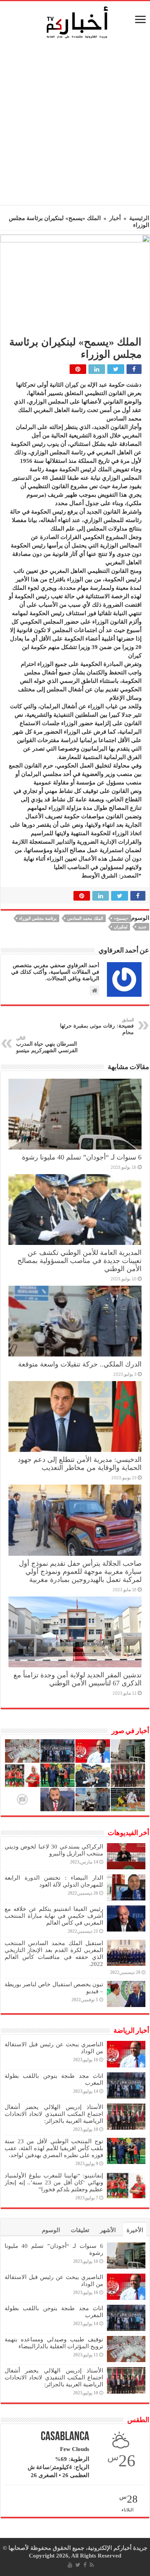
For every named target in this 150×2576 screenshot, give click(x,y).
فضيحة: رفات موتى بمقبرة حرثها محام (97, 1026)
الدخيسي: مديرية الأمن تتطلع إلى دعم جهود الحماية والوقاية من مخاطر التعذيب (80, 1464)
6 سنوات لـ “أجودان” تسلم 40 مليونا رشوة (82, 1157)
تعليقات (80, 2230)
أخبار (115, 218)
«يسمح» (121, 918)
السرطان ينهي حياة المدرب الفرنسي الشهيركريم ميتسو (47, 1044)
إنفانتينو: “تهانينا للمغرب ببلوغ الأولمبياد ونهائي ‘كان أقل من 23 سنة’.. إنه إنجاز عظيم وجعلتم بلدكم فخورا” (54, 2182)
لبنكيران (121, 927)
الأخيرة (135, 2230)
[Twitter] (78, 2565)
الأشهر (108, 2230)
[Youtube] (70, 2565)
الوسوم (51, 2230)
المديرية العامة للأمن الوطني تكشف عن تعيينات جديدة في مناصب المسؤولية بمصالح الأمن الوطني (79, 1261)
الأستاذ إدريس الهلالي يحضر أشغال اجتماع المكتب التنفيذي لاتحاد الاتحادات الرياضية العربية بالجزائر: (54, 2114)
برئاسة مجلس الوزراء (38, 918)
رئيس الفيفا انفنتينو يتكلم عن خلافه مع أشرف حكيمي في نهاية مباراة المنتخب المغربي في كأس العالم (54, 1916)
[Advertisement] (75, 124)
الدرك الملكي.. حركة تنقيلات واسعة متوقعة (80, 1364)
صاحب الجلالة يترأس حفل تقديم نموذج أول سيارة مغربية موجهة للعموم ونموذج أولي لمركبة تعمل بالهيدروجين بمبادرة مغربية (80, 1572)
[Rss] (92, 2565)
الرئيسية (139, 218)
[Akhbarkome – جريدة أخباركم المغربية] (77, 22)
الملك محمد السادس (85, 918)
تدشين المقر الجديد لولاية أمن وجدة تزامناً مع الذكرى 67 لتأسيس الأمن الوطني (77, 1679)
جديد (142, 927)
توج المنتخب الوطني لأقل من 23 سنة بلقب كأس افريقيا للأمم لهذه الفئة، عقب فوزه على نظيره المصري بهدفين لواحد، (54, 2148)
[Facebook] (85, 2565)
